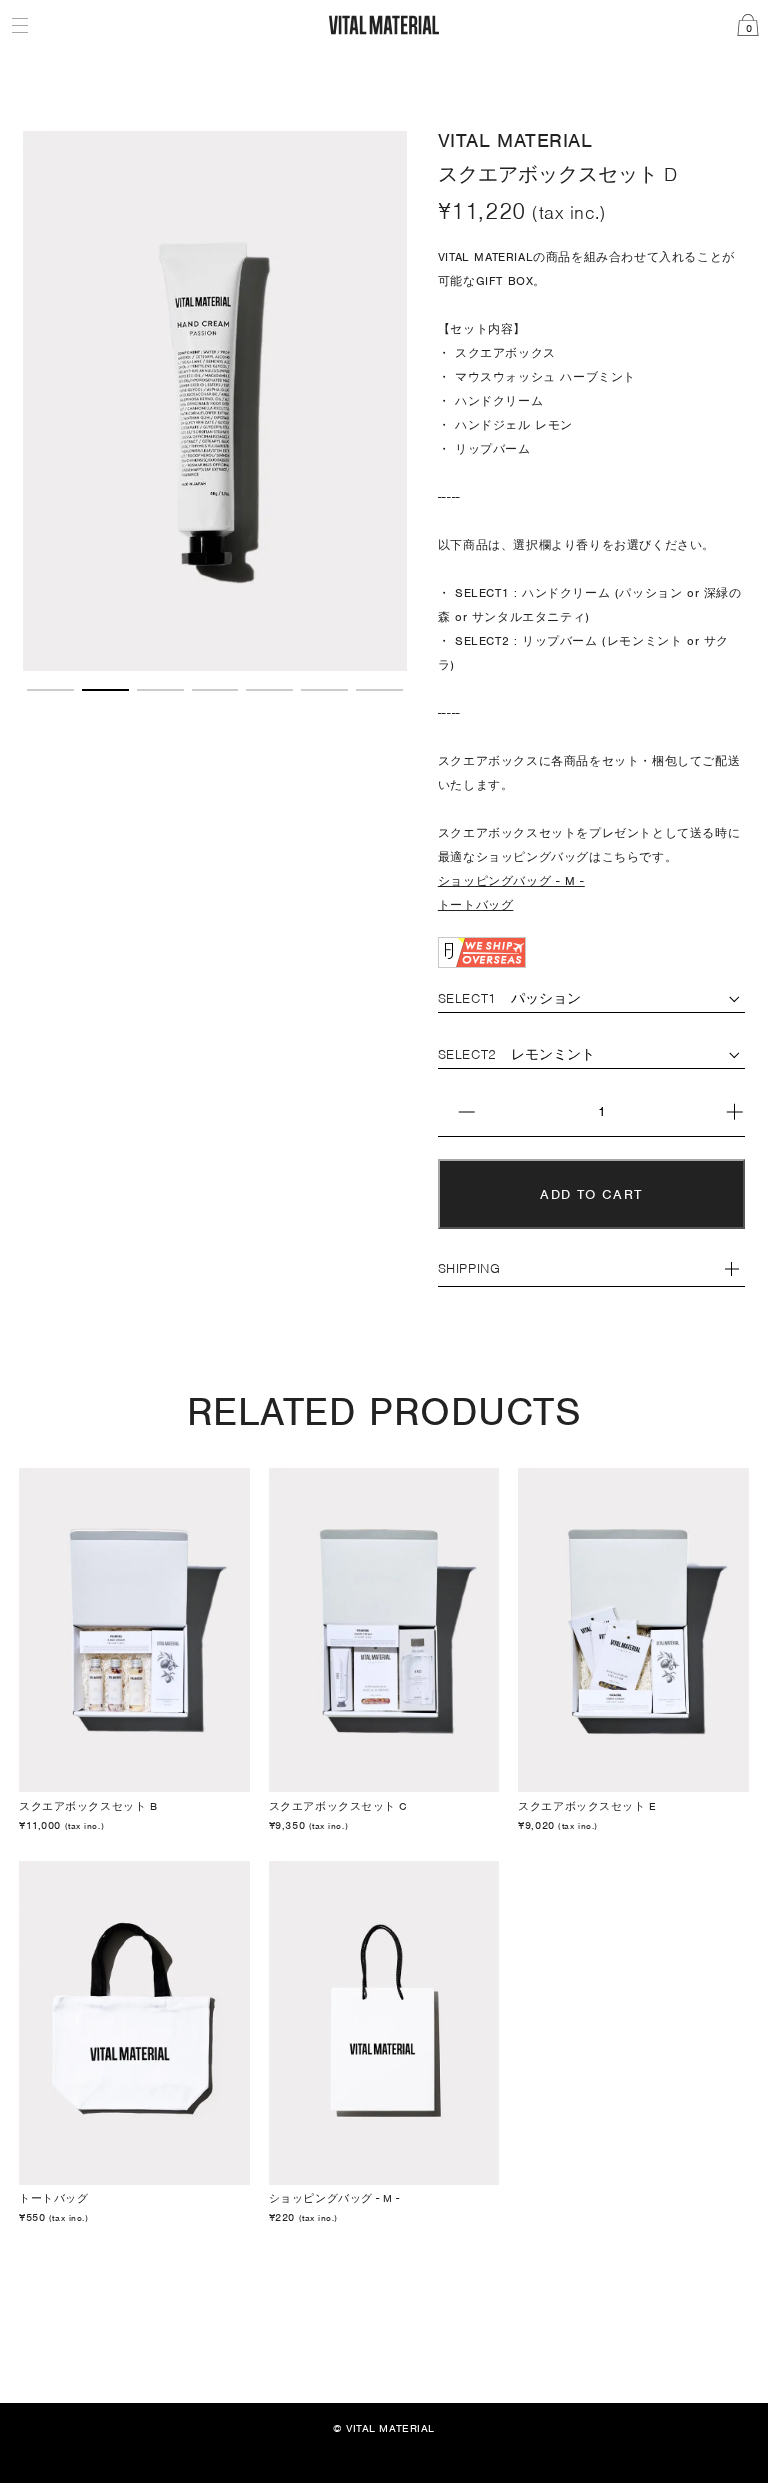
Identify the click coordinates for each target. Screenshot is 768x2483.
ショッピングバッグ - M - (511, 881)
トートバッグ (476, 905)
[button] (50, 690)
